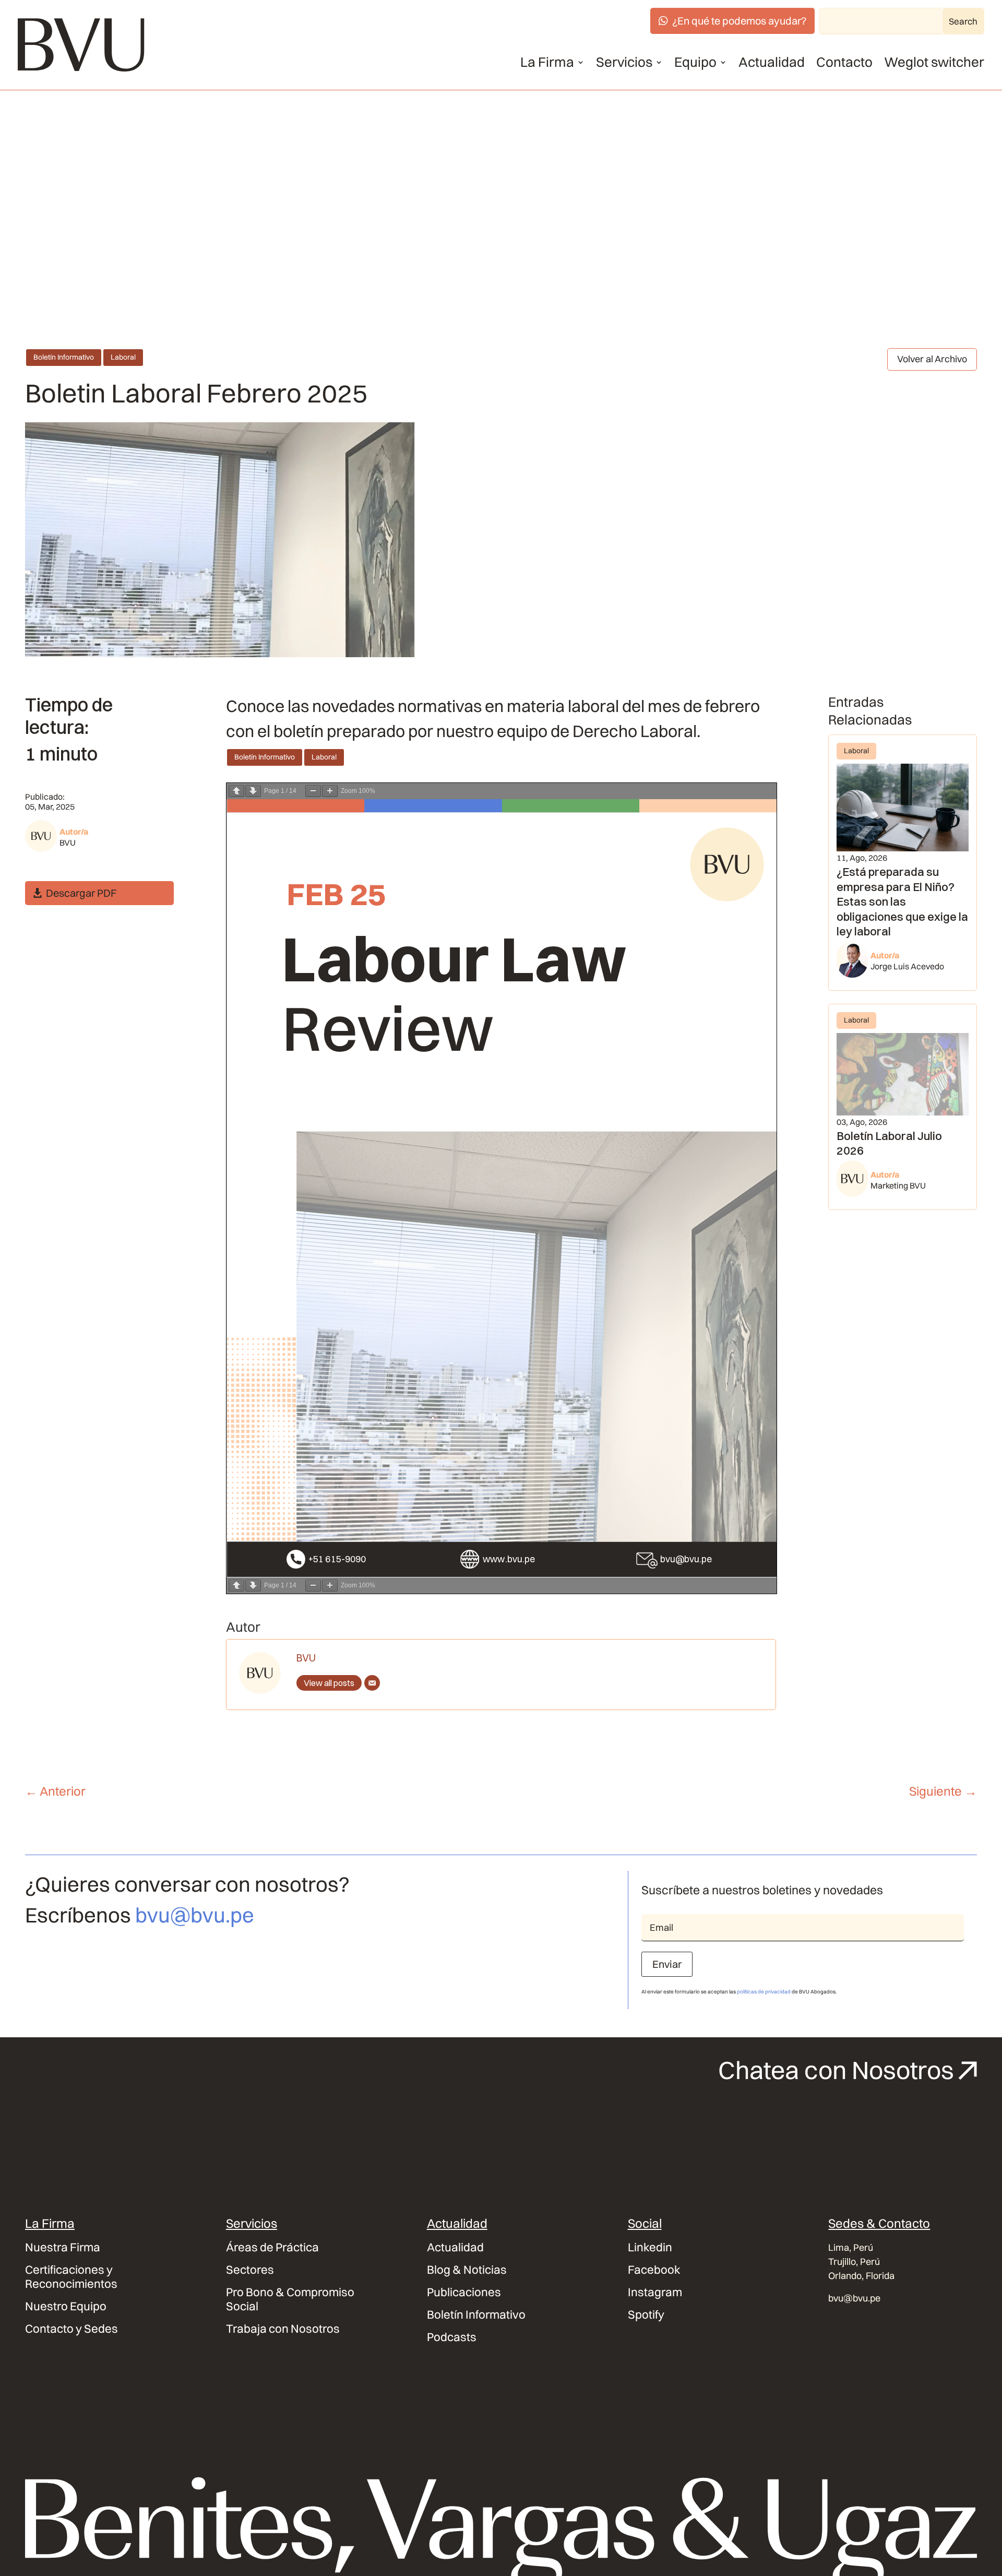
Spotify (646, 2315)
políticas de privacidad (764, 1992)
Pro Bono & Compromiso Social (290, 2299)
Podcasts (452, 2337)
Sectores (250, 2270)
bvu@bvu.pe (195, 1915)
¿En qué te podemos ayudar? (739, 21)
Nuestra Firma (63, 2247)
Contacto (844, 62)
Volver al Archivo (932, 359)
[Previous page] (236, 791)
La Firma (547, 62)
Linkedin (650, 2247)
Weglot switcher (934, 62)
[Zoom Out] (313, 791)
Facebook (654, 2270)
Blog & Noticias (467, 2270)
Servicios (624, 62)
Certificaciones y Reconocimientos (71, 2277)
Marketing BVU (898, 1185)
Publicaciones (464, 2292)
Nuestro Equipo (66, 2306)
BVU (68, 842)
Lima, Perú (851, 2247)
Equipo (695, 62)
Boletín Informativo (64, 357)
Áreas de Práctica (272, 2247)
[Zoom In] (330, 791)
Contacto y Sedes (71, 2329)
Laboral (123, 357)
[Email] (372, 1683)
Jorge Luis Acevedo (907, 966)
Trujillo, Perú (854, 2262)
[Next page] (253, 791)
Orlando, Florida (861, 2276)
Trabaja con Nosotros (283, 2329)
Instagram (655, 2292)
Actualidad (772, 62)
